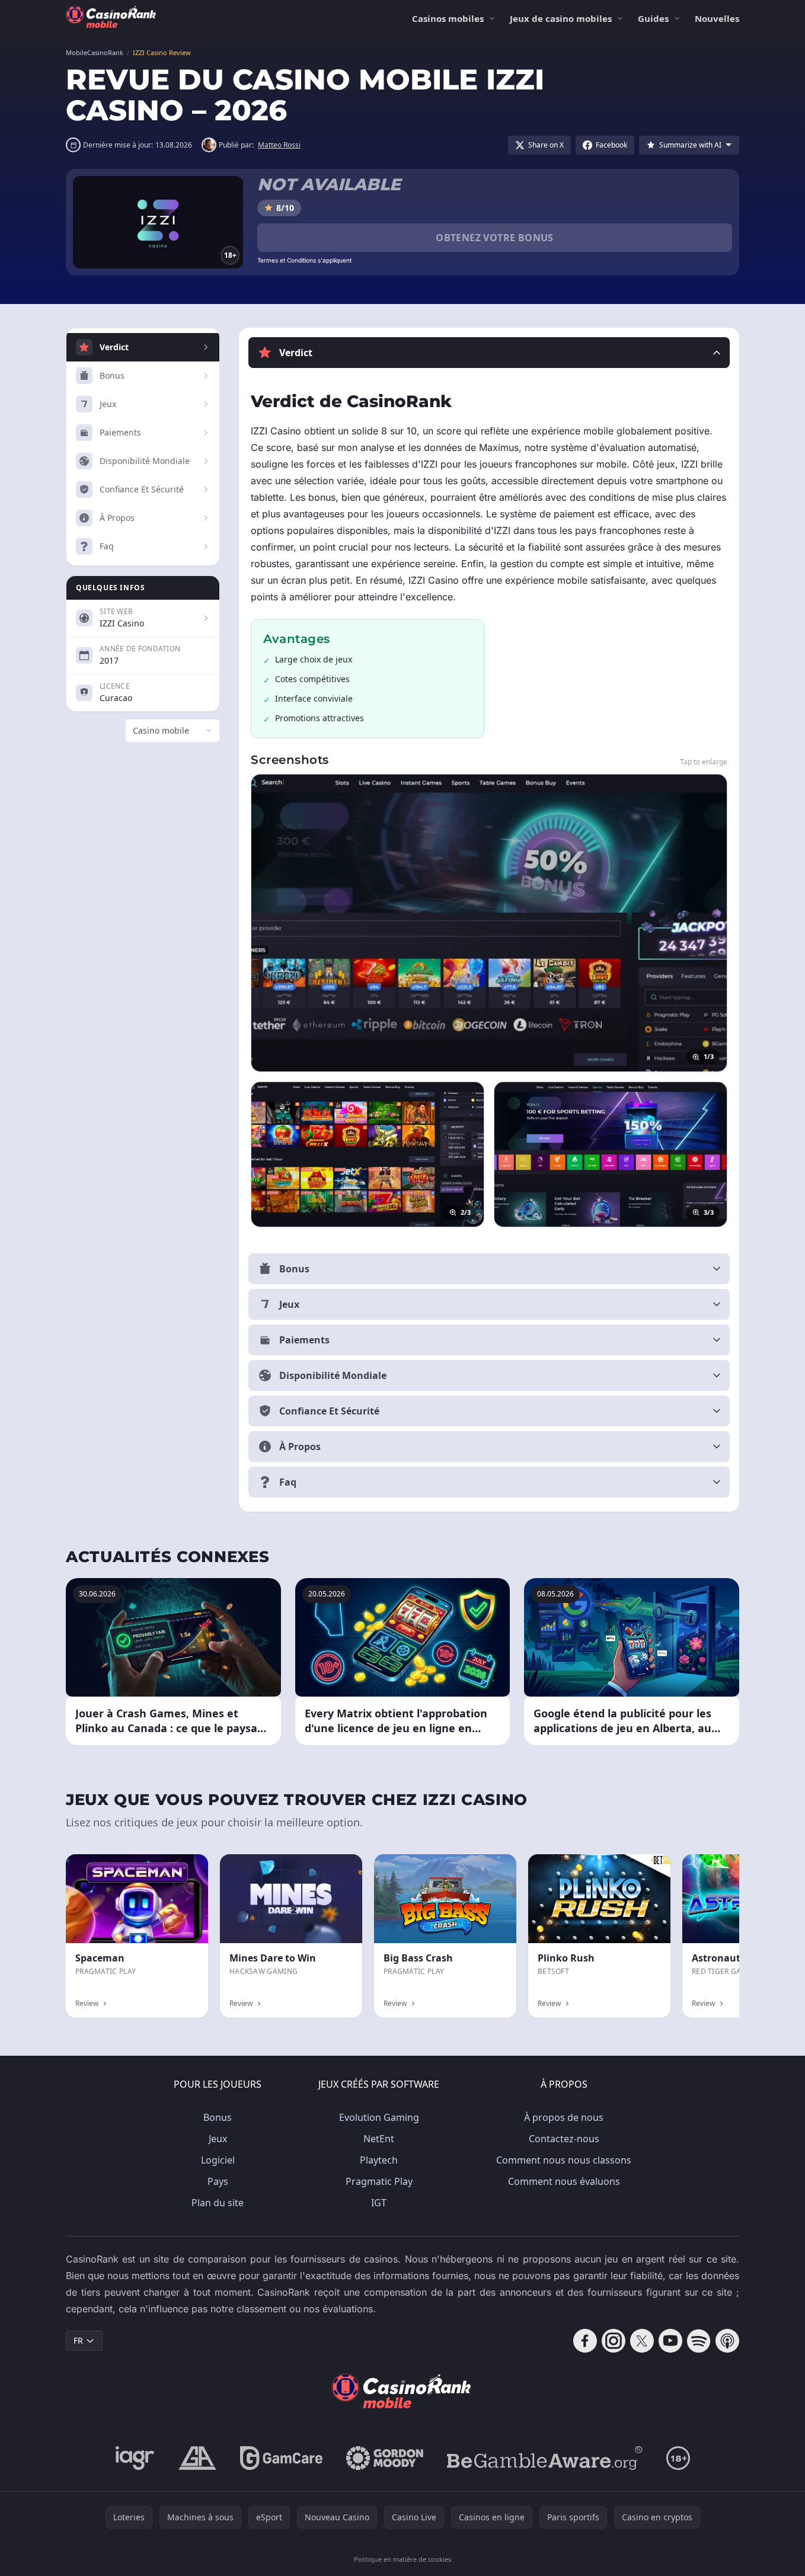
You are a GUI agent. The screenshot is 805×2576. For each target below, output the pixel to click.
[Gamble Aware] (545, 2458)
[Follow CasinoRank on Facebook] (585, 2341)
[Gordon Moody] (385, 2458)
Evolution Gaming (379, 2117)
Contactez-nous (564, 2139)
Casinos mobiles (448, 18)
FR (78, 2340)
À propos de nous (564, 2117)
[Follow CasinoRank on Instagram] (614, 2341)
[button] (489, 353)
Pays (218, 2181)
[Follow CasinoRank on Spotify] (699, 2341)
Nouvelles (717, 18)
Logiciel (218, 2160)
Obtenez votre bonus (495, 238)
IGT (379, 2203)
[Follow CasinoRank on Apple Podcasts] (727, 2341)
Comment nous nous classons (564, 2160)
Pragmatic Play (379, 2181)
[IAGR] (135, 2458)
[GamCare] (281, 2458)
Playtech (379, 2160)
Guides (653, 18)
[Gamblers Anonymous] (197, 2458)
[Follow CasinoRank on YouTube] (670, 2341)
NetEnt (379, 2139)
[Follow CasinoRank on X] (642, 2341)
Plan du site (218, 2203)
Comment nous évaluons (564, 2181)
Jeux (218, 2139)
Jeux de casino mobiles (561, 18)
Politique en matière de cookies (402, 2559)
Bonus (218, 2117)
